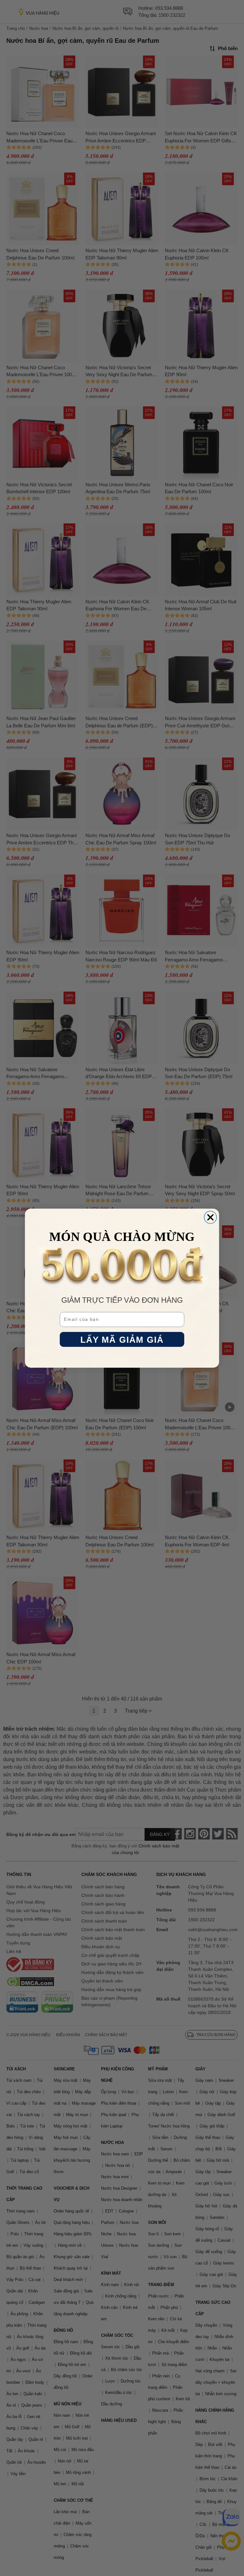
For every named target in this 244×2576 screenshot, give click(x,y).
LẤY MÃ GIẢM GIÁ (122, 1339)
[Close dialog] (210, 1217)
